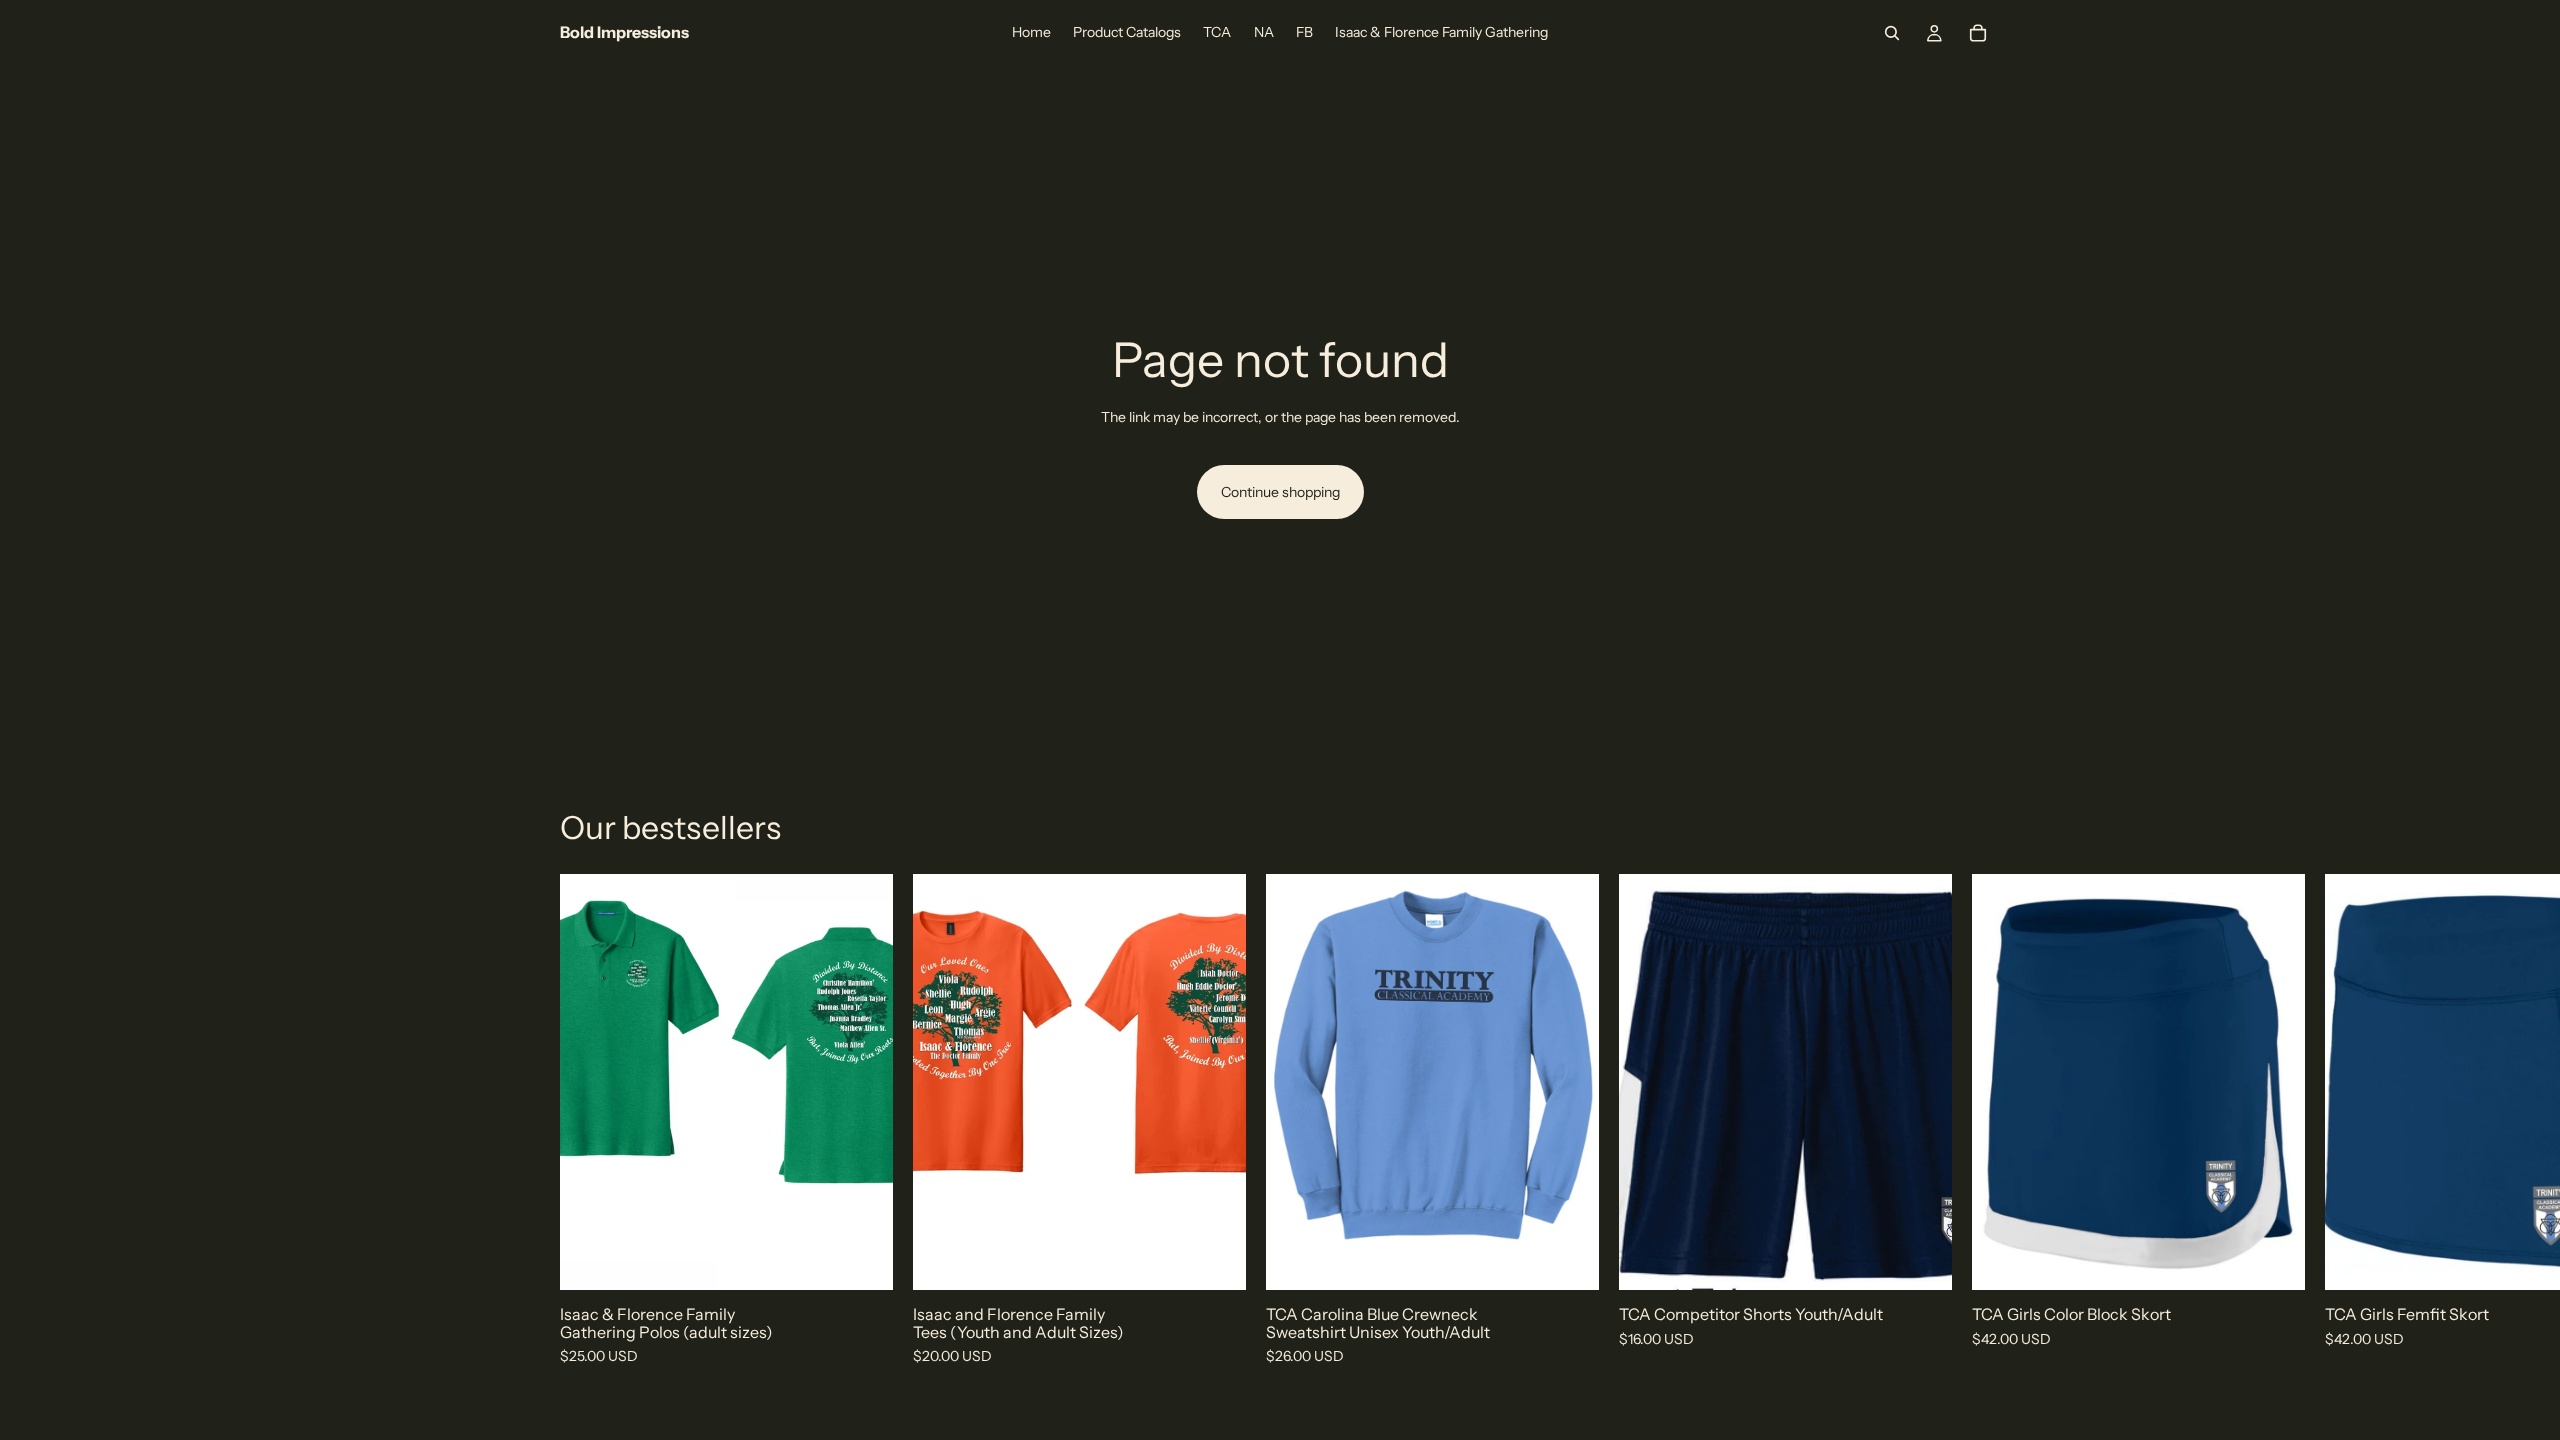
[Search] (1892, 33)
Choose (879, 1259)
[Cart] (1978, 33)
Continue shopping (1280, 492)
